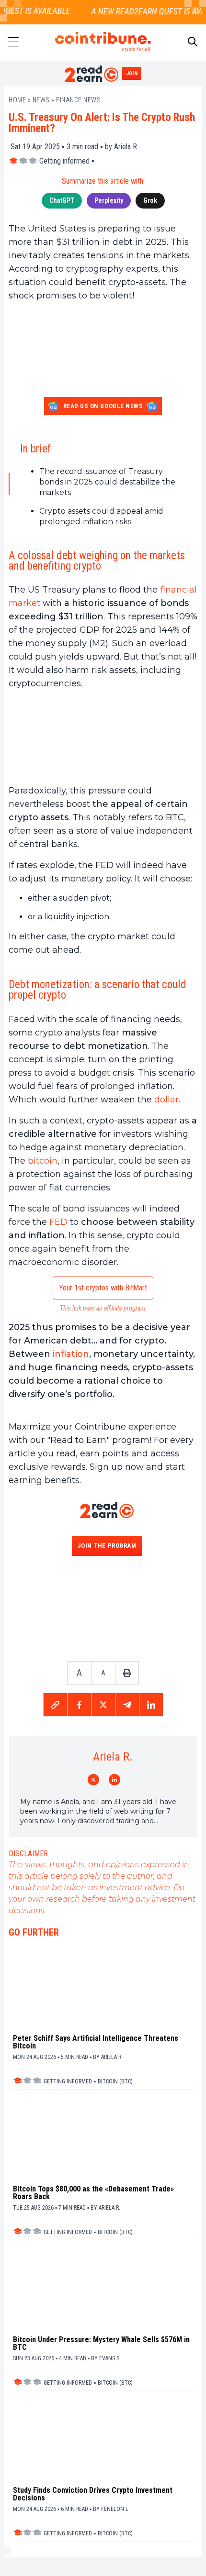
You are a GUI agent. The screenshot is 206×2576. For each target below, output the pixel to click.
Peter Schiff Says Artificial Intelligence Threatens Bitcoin (96, 2042)
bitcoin (43, 1161)
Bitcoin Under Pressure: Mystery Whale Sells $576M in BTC (101, 2344)
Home (17, 100)
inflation (71, 1354)
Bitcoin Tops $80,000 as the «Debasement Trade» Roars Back (93, 2193)
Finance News (78, 100)
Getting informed (64, 161)
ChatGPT (62, 200)
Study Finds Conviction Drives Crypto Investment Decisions (93, 2494)
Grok (150, 200)
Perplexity (109, 200)
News (41, 100)
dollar (166, 1100)
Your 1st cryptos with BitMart (103, 1288)
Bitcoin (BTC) (115, 2081)
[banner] (103, 737)
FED (58, 1222)
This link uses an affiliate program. (103, 1308)
